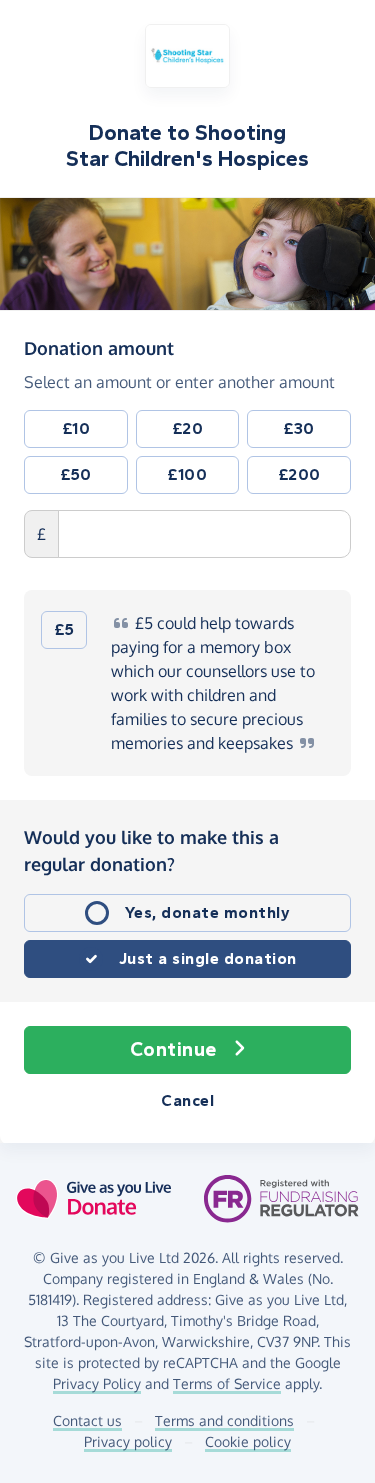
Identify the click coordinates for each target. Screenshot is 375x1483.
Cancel (187, 1100)
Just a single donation (208, 958)
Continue (173, 1049)
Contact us (87, 1420)
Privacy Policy (97, 1383)
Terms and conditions (224, 1420)
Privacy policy (128, 1441)
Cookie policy (248, 1441)
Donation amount (99, 347)
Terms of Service (227, 1383)
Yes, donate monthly (208, 912)
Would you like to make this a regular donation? (151, 850)
